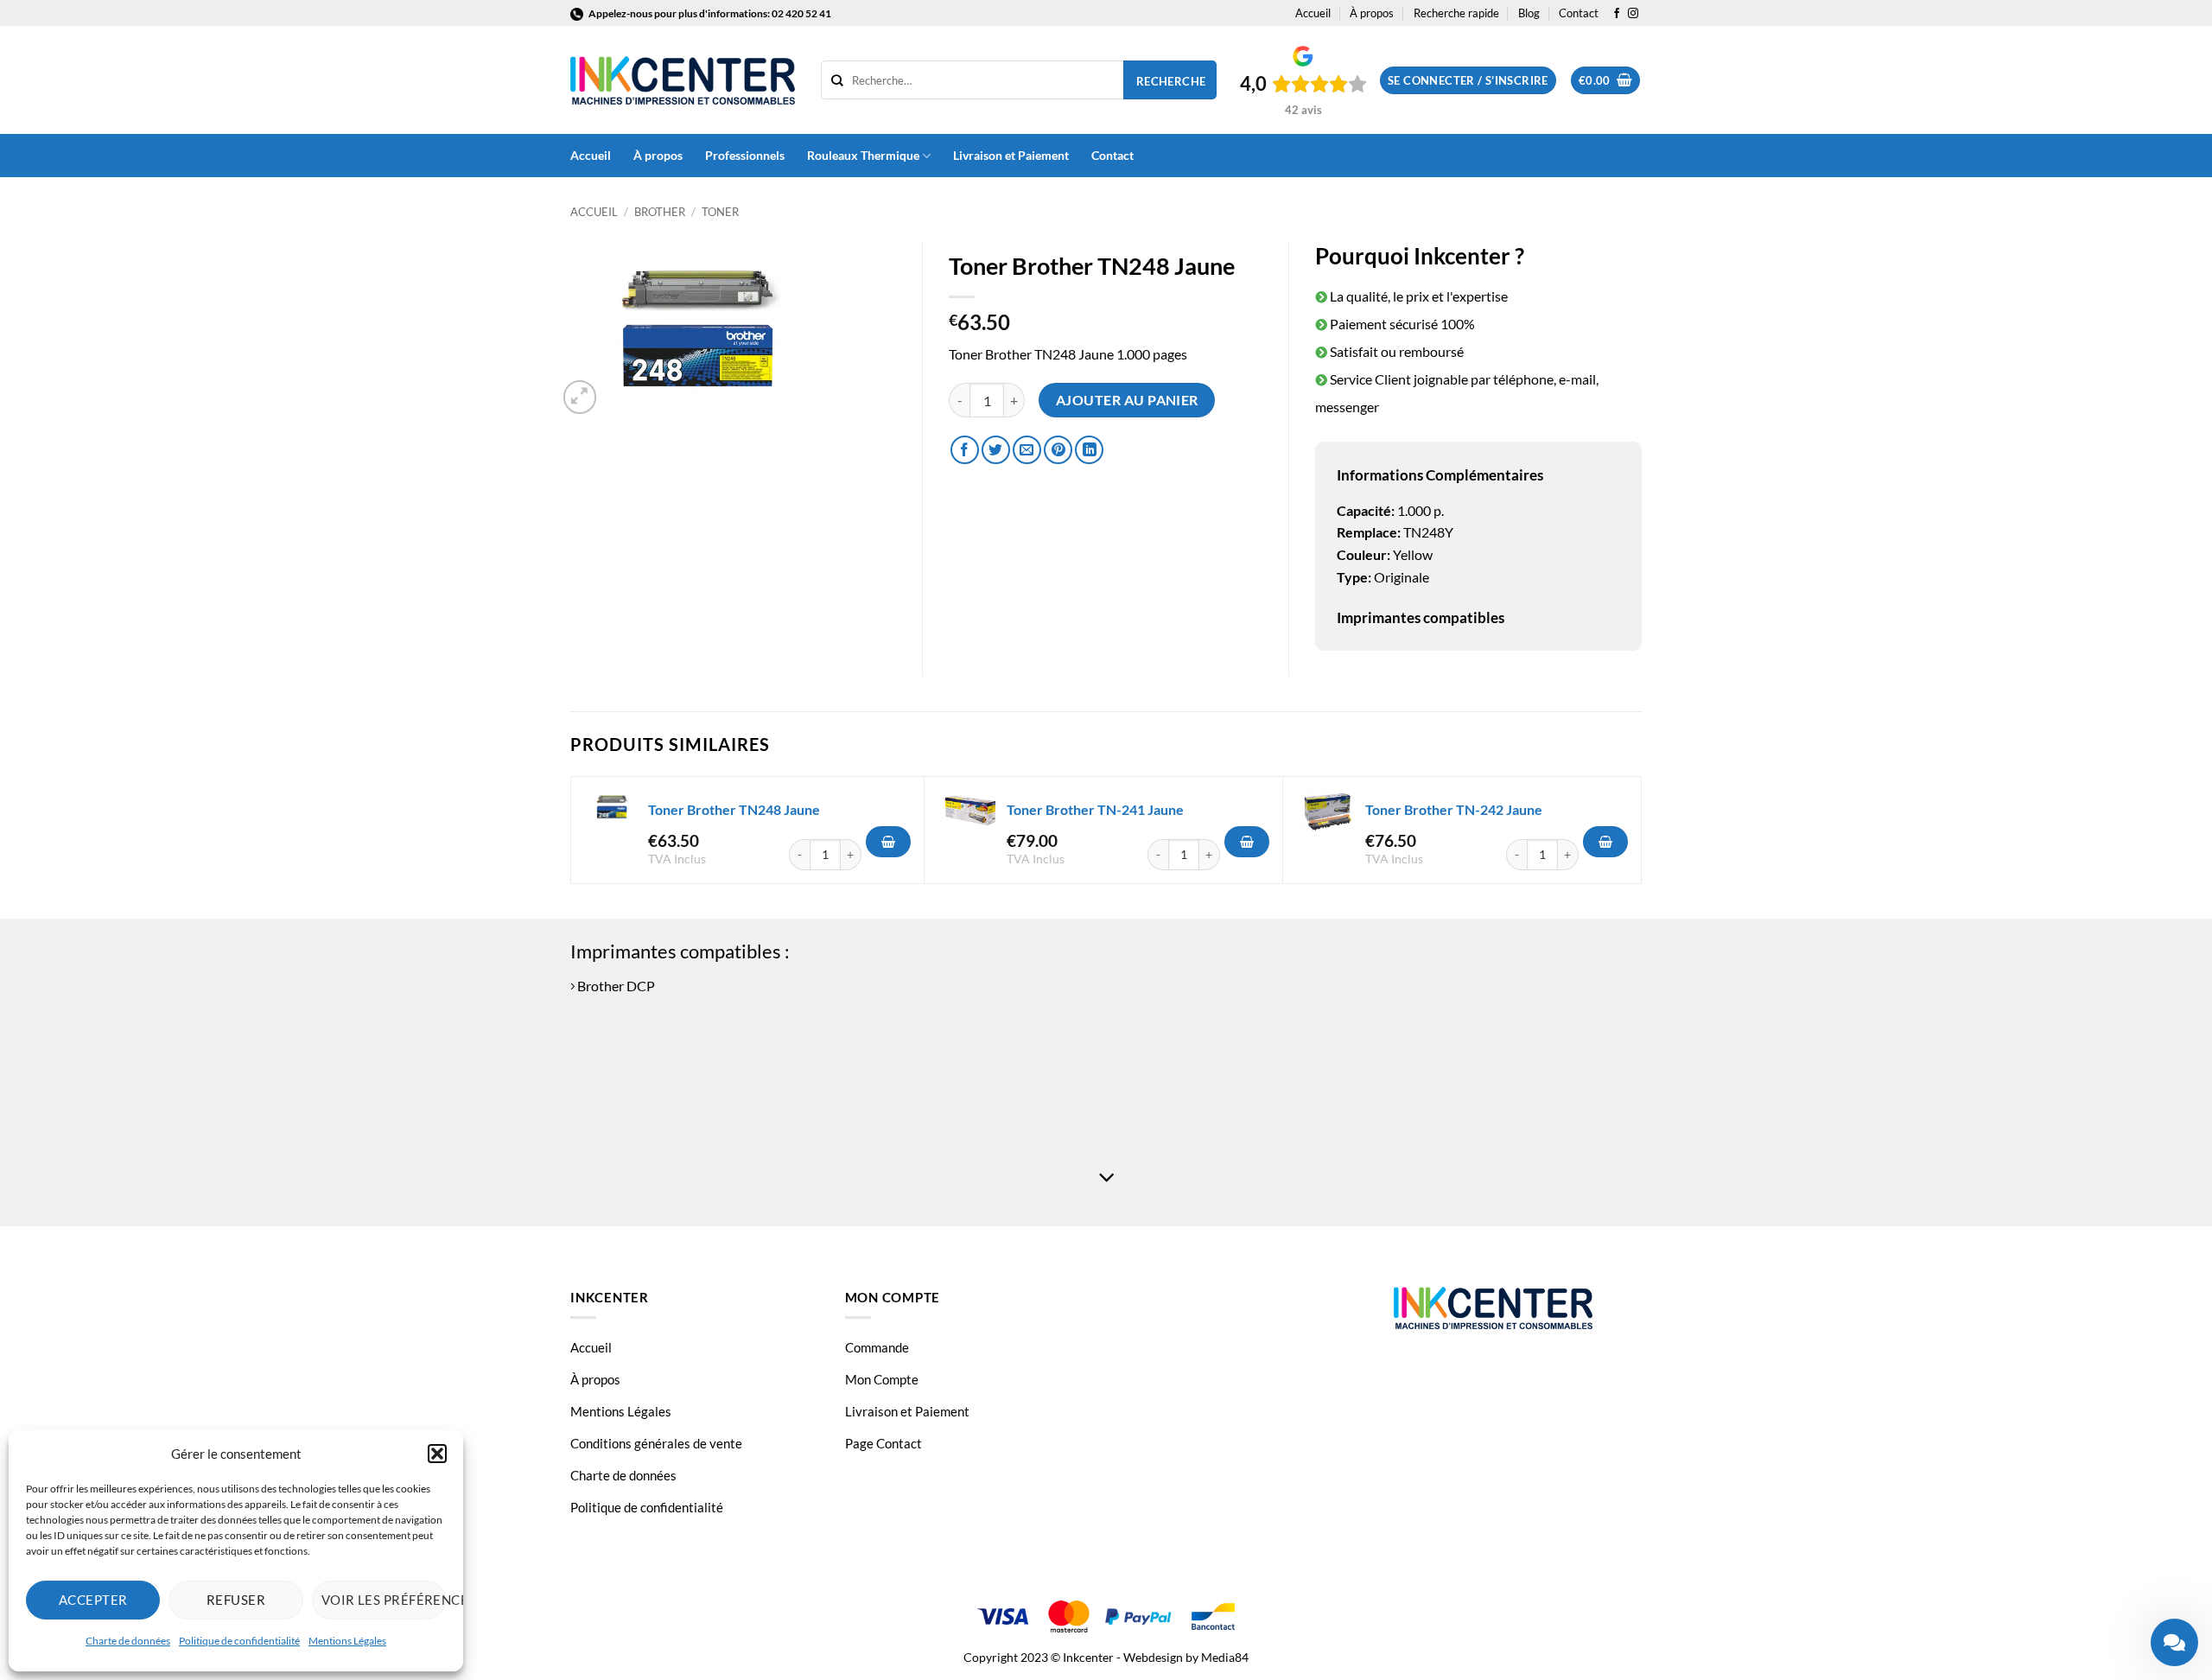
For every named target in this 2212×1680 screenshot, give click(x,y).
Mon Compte (882, 1379)
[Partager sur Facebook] (965, 450)
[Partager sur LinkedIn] (1089, 450)
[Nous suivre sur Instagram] (1633, 14)
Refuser (236, 1600)
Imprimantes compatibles (1421, 617)
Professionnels (745, 155)
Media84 (1225, 1657)
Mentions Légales (347, 1641)
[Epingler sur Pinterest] (1058, 450)
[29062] (888, 842)
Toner (720, 212)
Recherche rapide (1456, 13)
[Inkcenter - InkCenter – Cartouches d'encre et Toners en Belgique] (683, 80)
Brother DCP (615, 986)
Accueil (1313, 13)
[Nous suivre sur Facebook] (1617, 14)
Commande (877, 1347)
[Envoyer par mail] (1027, 450)
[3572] (1605, 842)
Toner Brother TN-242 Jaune (1454, 809)
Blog (1529, 13)
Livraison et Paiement (1011, 155)
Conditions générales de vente (656, 1443)
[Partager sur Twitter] (996, 450)
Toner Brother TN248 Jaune (734, 809)
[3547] (1247, 842)
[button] (437, 1454)
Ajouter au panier (1127, 400)
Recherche (1171, 81)
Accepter (93, 1600)
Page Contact (884, 1443)
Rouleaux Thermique (863, 155)
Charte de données (128, 1641)
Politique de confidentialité (239, 1641)
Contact (1579, 13)
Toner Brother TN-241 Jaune (1095, 809)
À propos (1372, 13)
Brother (660, 212)
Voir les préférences (384, 1600)
